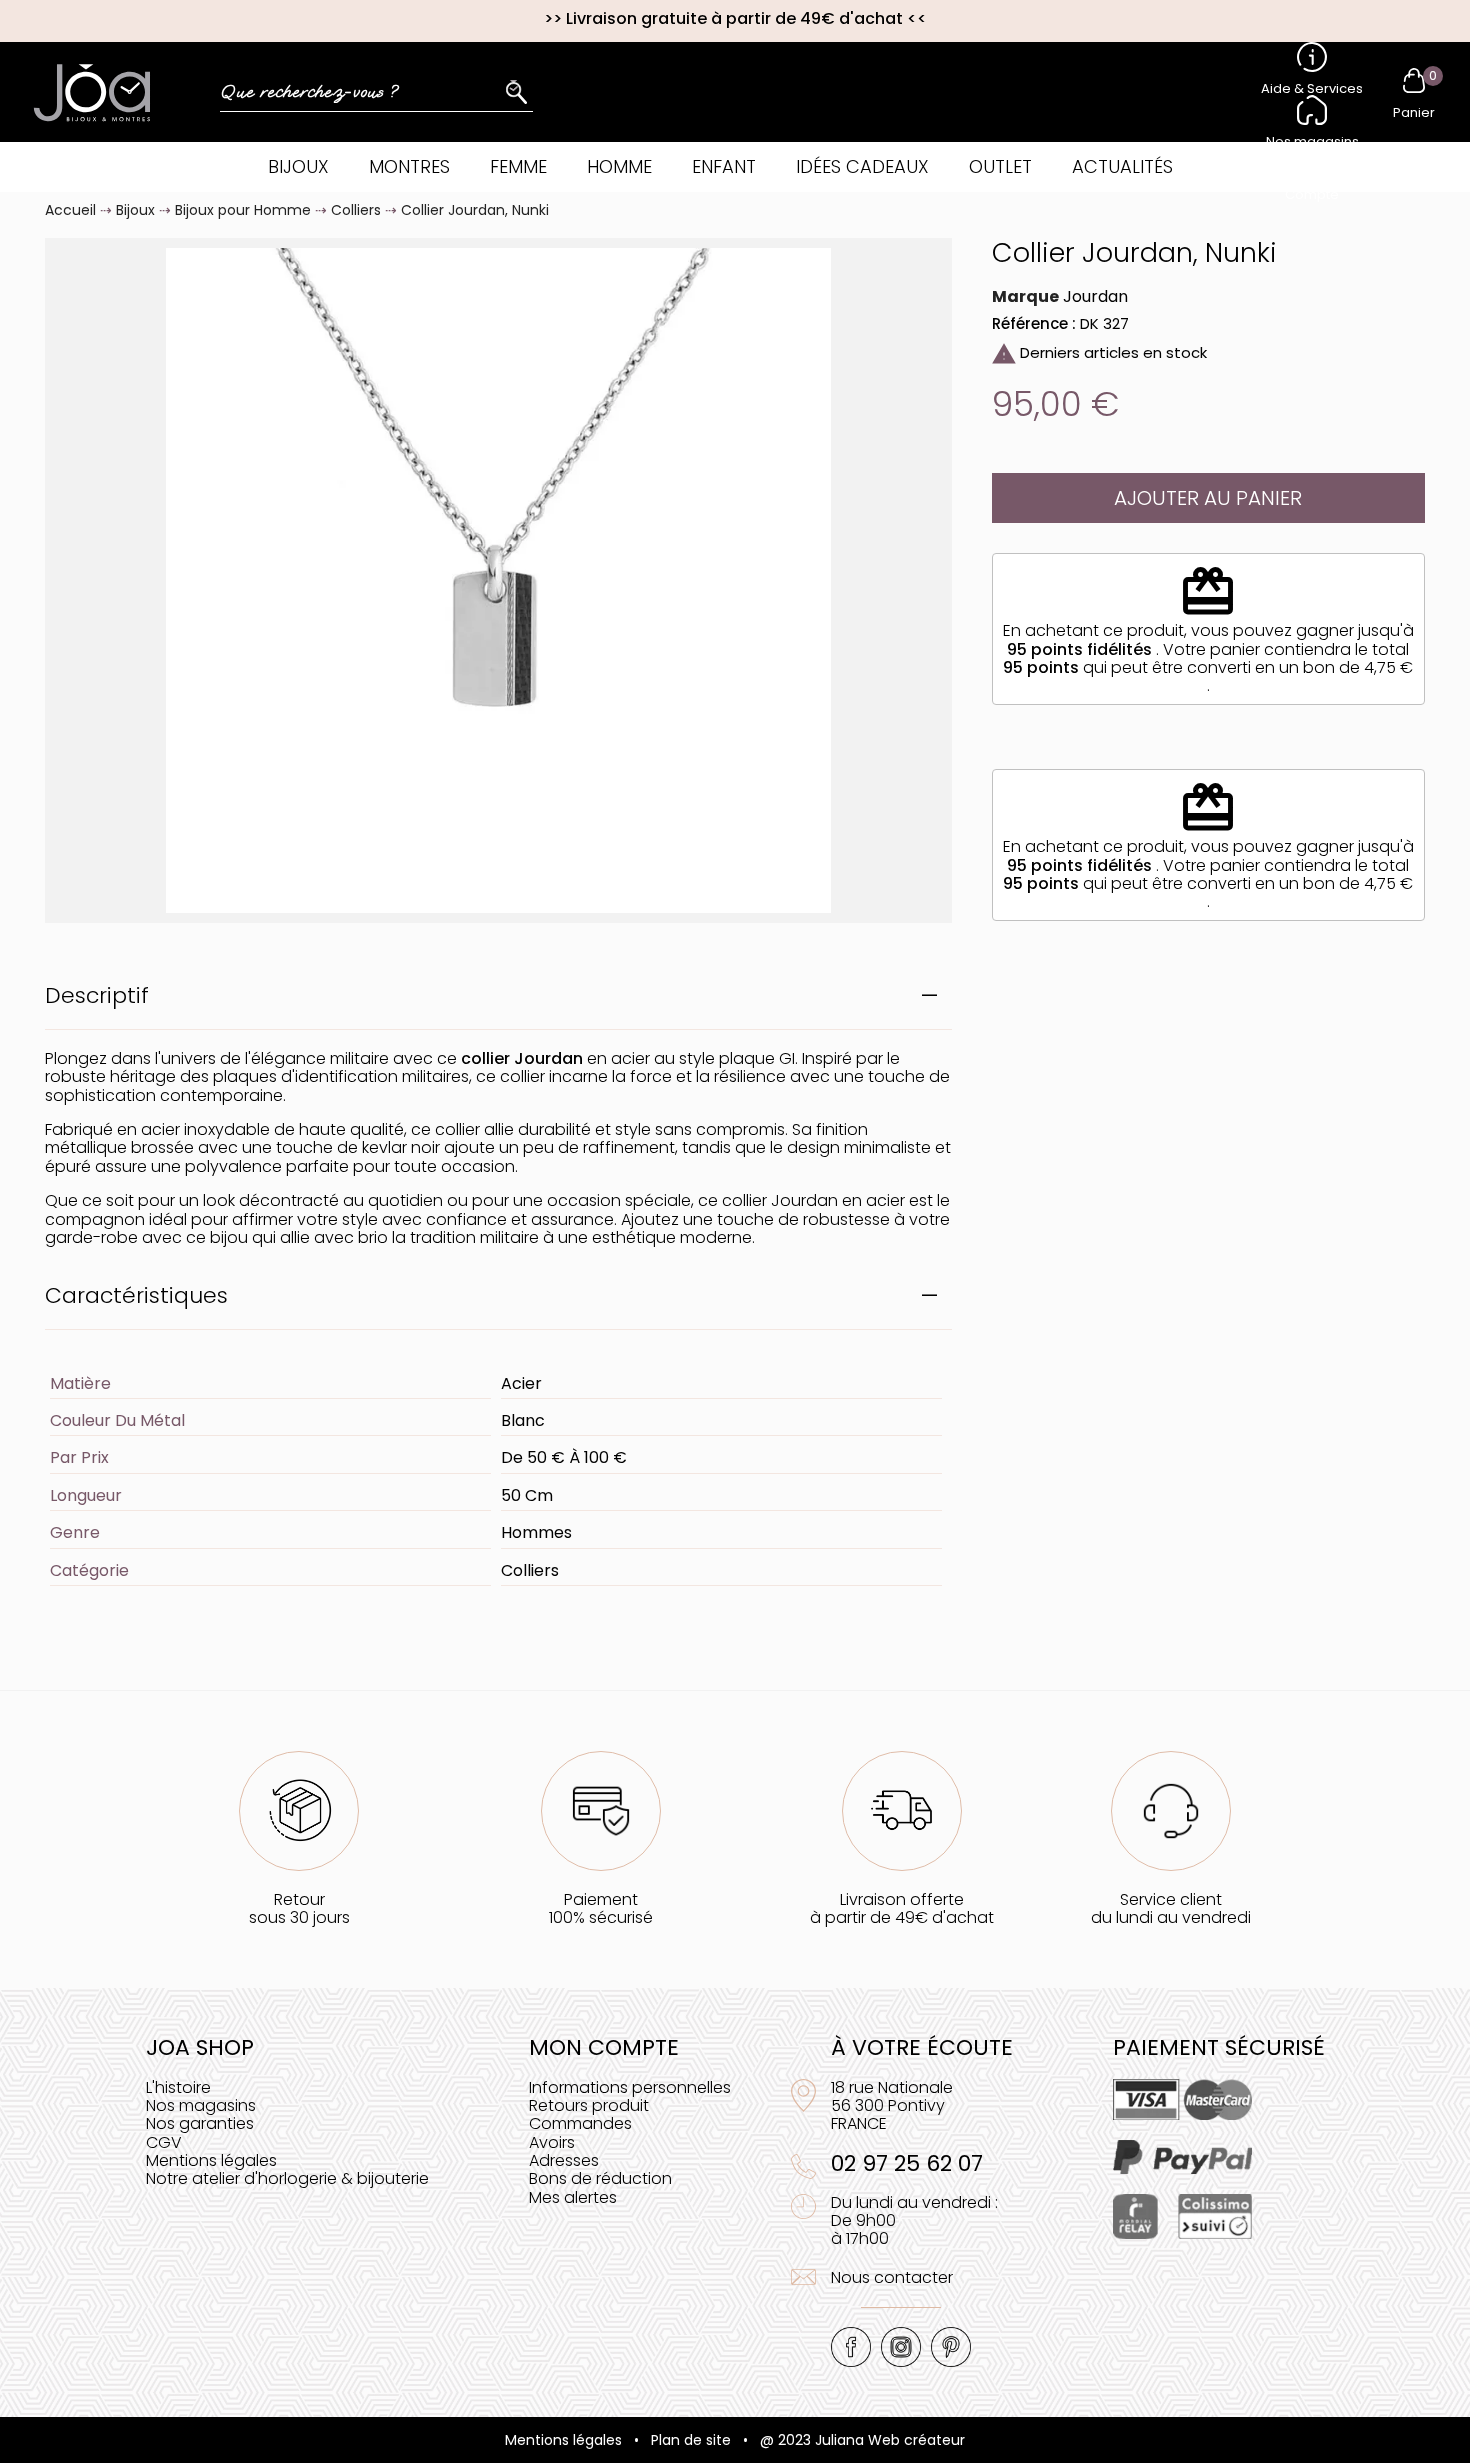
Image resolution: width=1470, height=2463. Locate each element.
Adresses (564, 2160)
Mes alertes (573, 2197)
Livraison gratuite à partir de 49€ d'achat (734, 18)
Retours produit (589, 2105)
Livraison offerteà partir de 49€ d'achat (902, 1908)
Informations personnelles (630, 2087)
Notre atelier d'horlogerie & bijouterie (287, 2178)
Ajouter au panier (1208, 498)
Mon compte (604, 2047)
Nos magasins (201, 2105)
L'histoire (178, 2087)
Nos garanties (200, 2123)
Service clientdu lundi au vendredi (1171, 1908)
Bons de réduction (600, 2178)
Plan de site (691, 2440)
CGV (164, 2142)
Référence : (1034, 323)
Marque (1025, 297)
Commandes (580, 2123)
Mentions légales (211, 2160)
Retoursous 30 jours (299, 1908)
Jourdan (1095, 296)
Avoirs (552, 2142)
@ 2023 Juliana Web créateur (862, 2440)
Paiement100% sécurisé (601, 1908)
